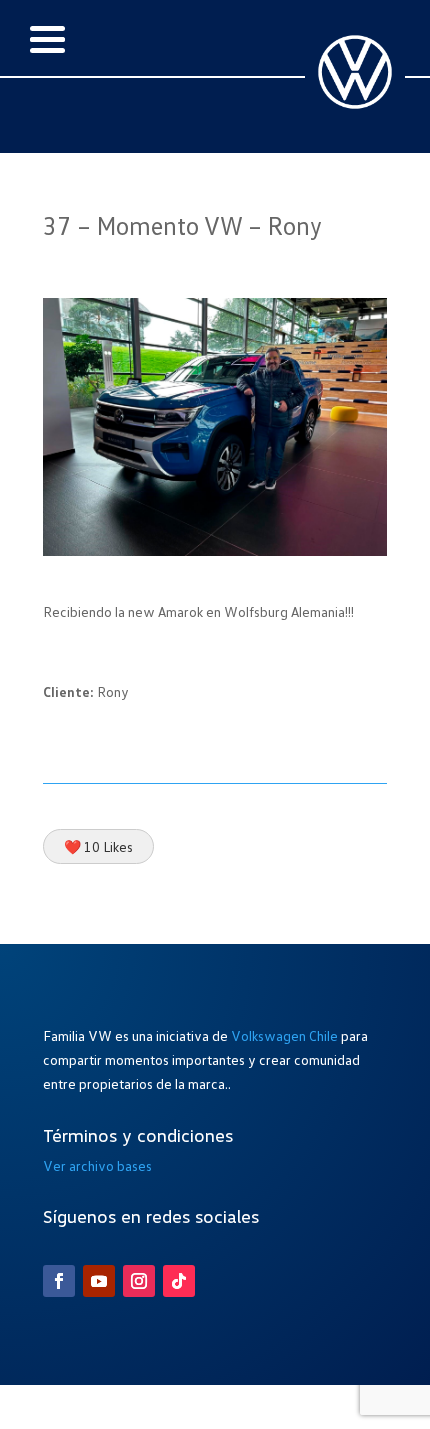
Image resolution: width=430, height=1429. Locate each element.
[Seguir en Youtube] (99, 1281)
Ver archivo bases (97, 1165)
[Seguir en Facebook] (59, 1281)
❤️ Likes (98, 846)
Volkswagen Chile (284, 1035)
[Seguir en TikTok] (179, 1281)
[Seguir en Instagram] (139, 1281)
